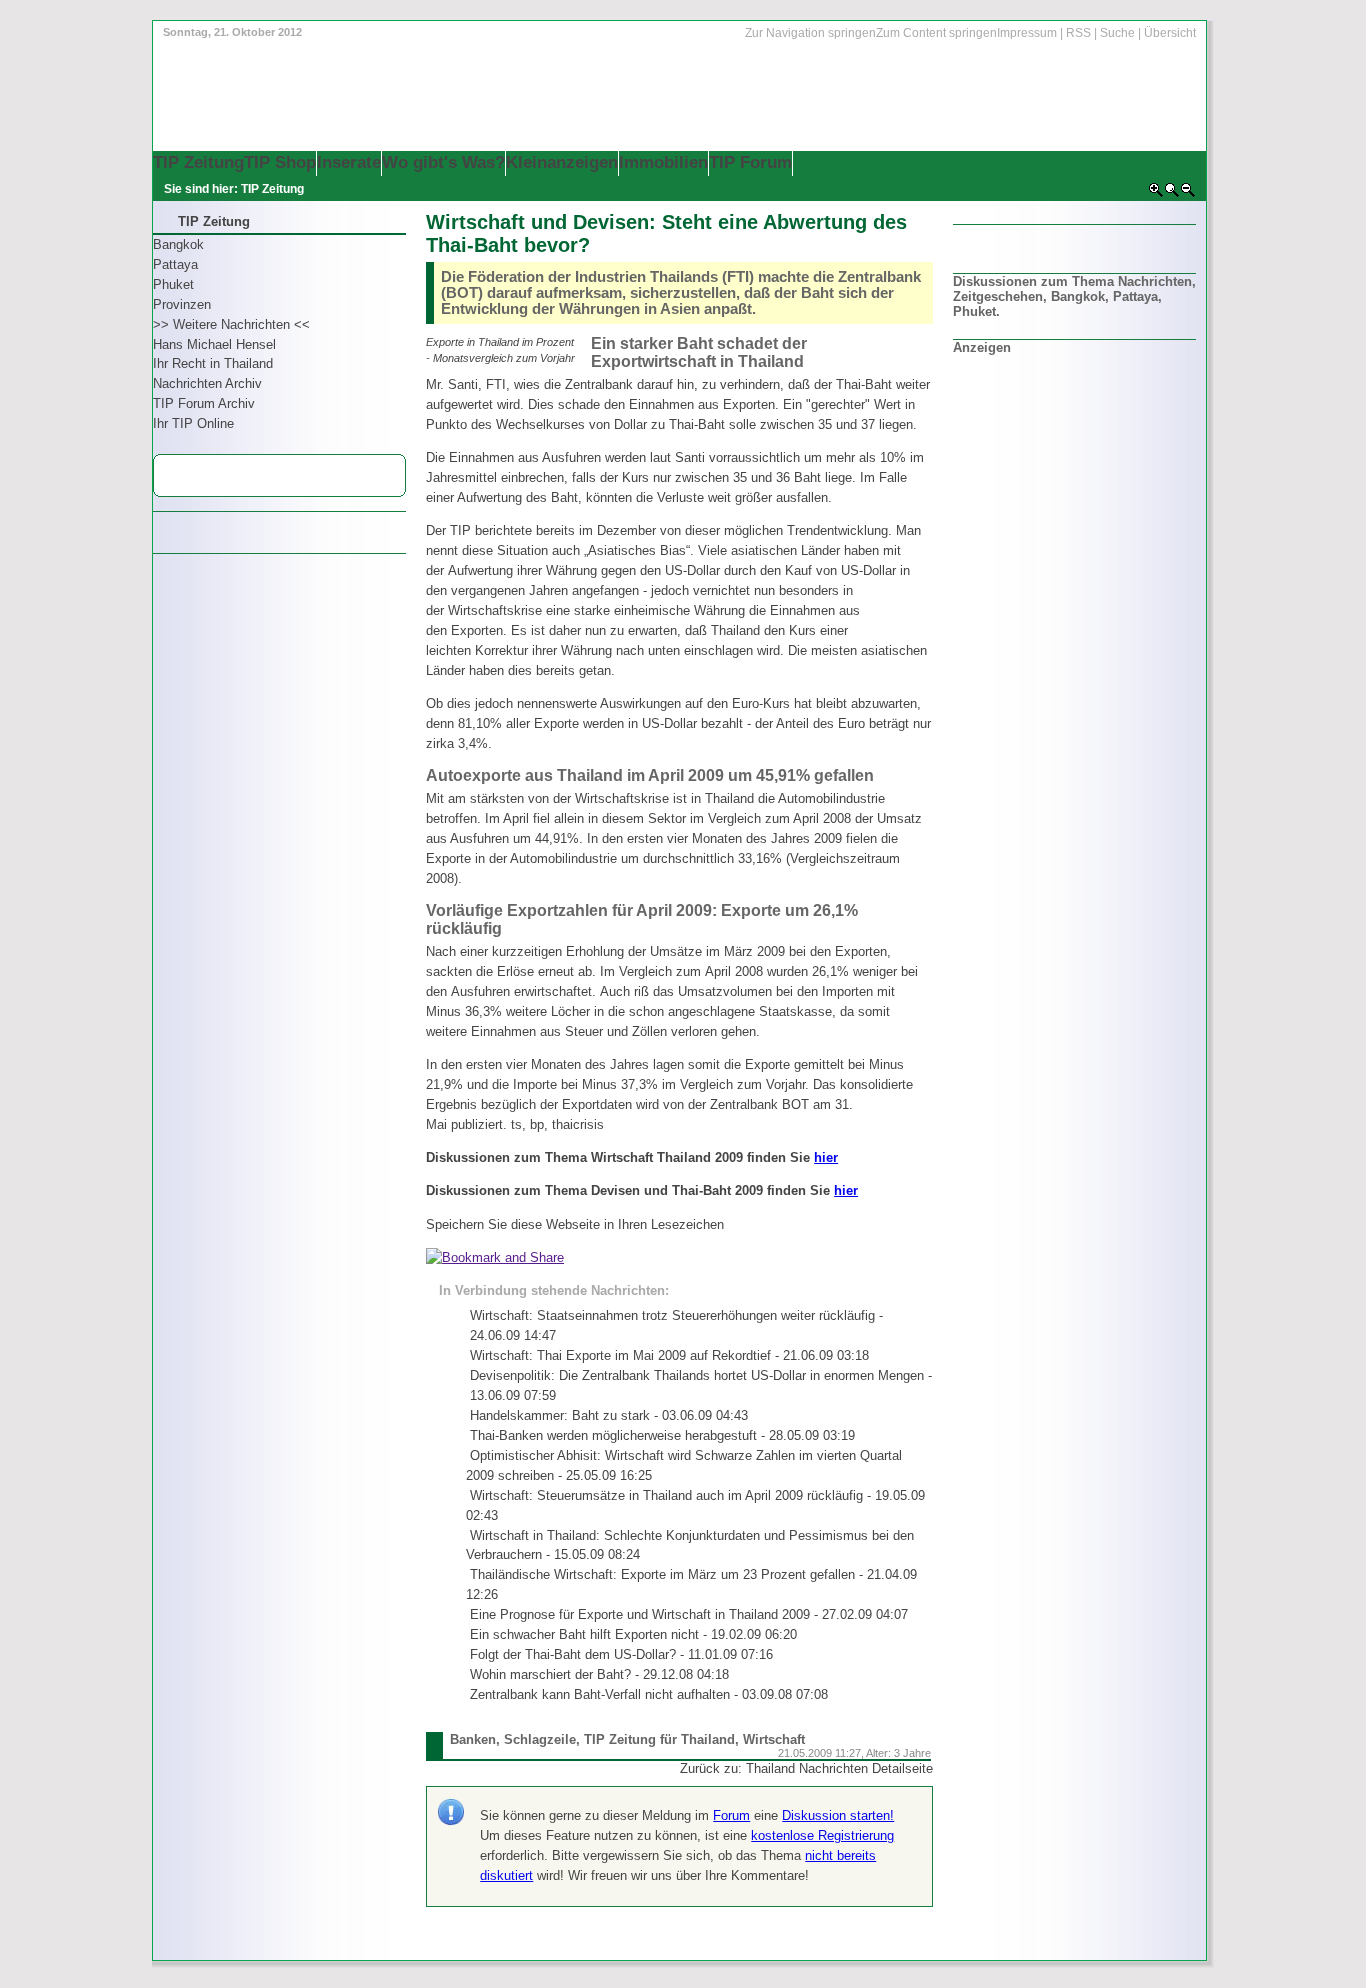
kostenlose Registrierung (822, 1835)
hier (826, 1157)
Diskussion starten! (838, 1815)
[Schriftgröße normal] (1172, 194)
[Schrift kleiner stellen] (1188, 194)
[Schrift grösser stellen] (1156, 194)
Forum (731, 1815)
